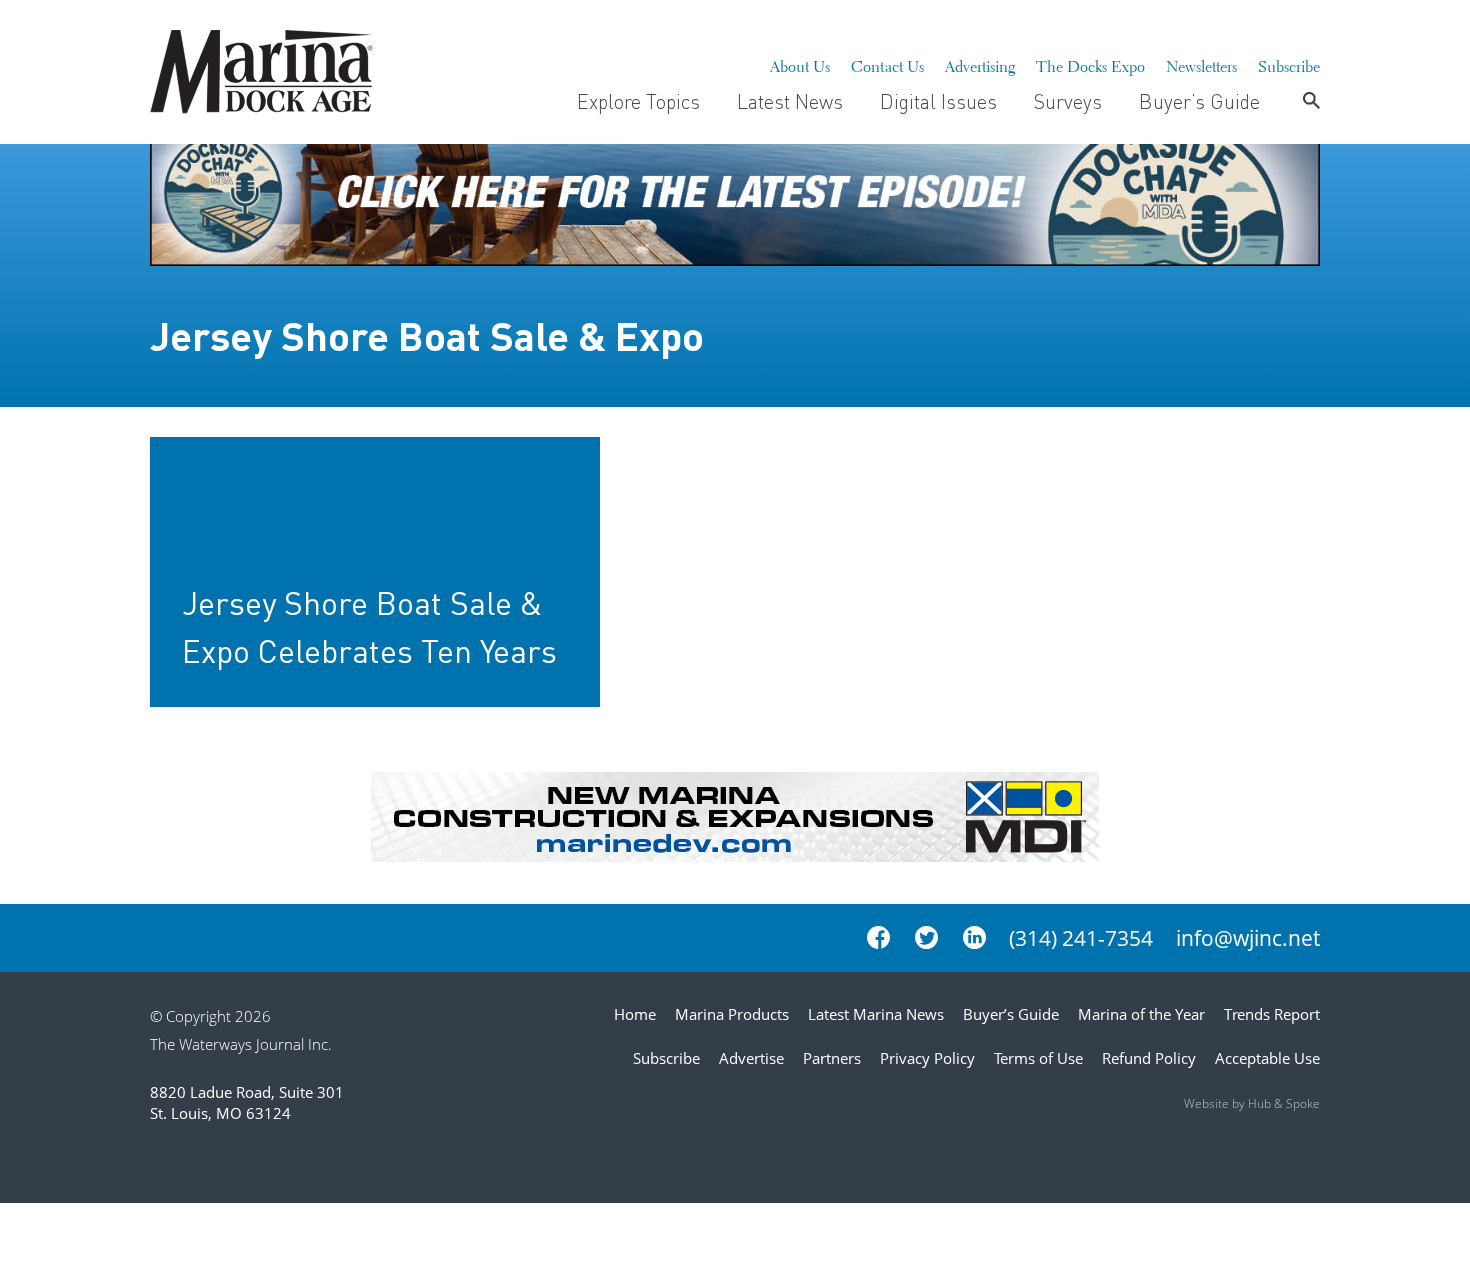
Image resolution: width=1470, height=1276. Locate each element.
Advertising (980, 64)
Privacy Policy (927, 1058)
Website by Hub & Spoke (1252, 1103)
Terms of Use (1038, 1058)
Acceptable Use (1267, 1058)
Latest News (790, 101)
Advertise (751, 1058)
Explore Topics (638, 101)
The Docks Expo (1090, 64)
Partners (832, 1058)
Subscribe (1289, 64)
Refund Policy (1149, 1058)
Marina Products (732, 1014)
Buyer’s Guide (1199, 101)
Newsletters (1201, 64)
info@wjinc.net (1248, 938)
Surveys (1068, 101)
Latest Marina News (876, 1014)
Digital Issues (938, 101)
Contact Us (887, 64)
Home (635, 1014)
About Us (800, 64)
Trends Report (1272, 1014)
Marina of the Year (1141, 1014)
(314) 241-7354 (1081, 938)
